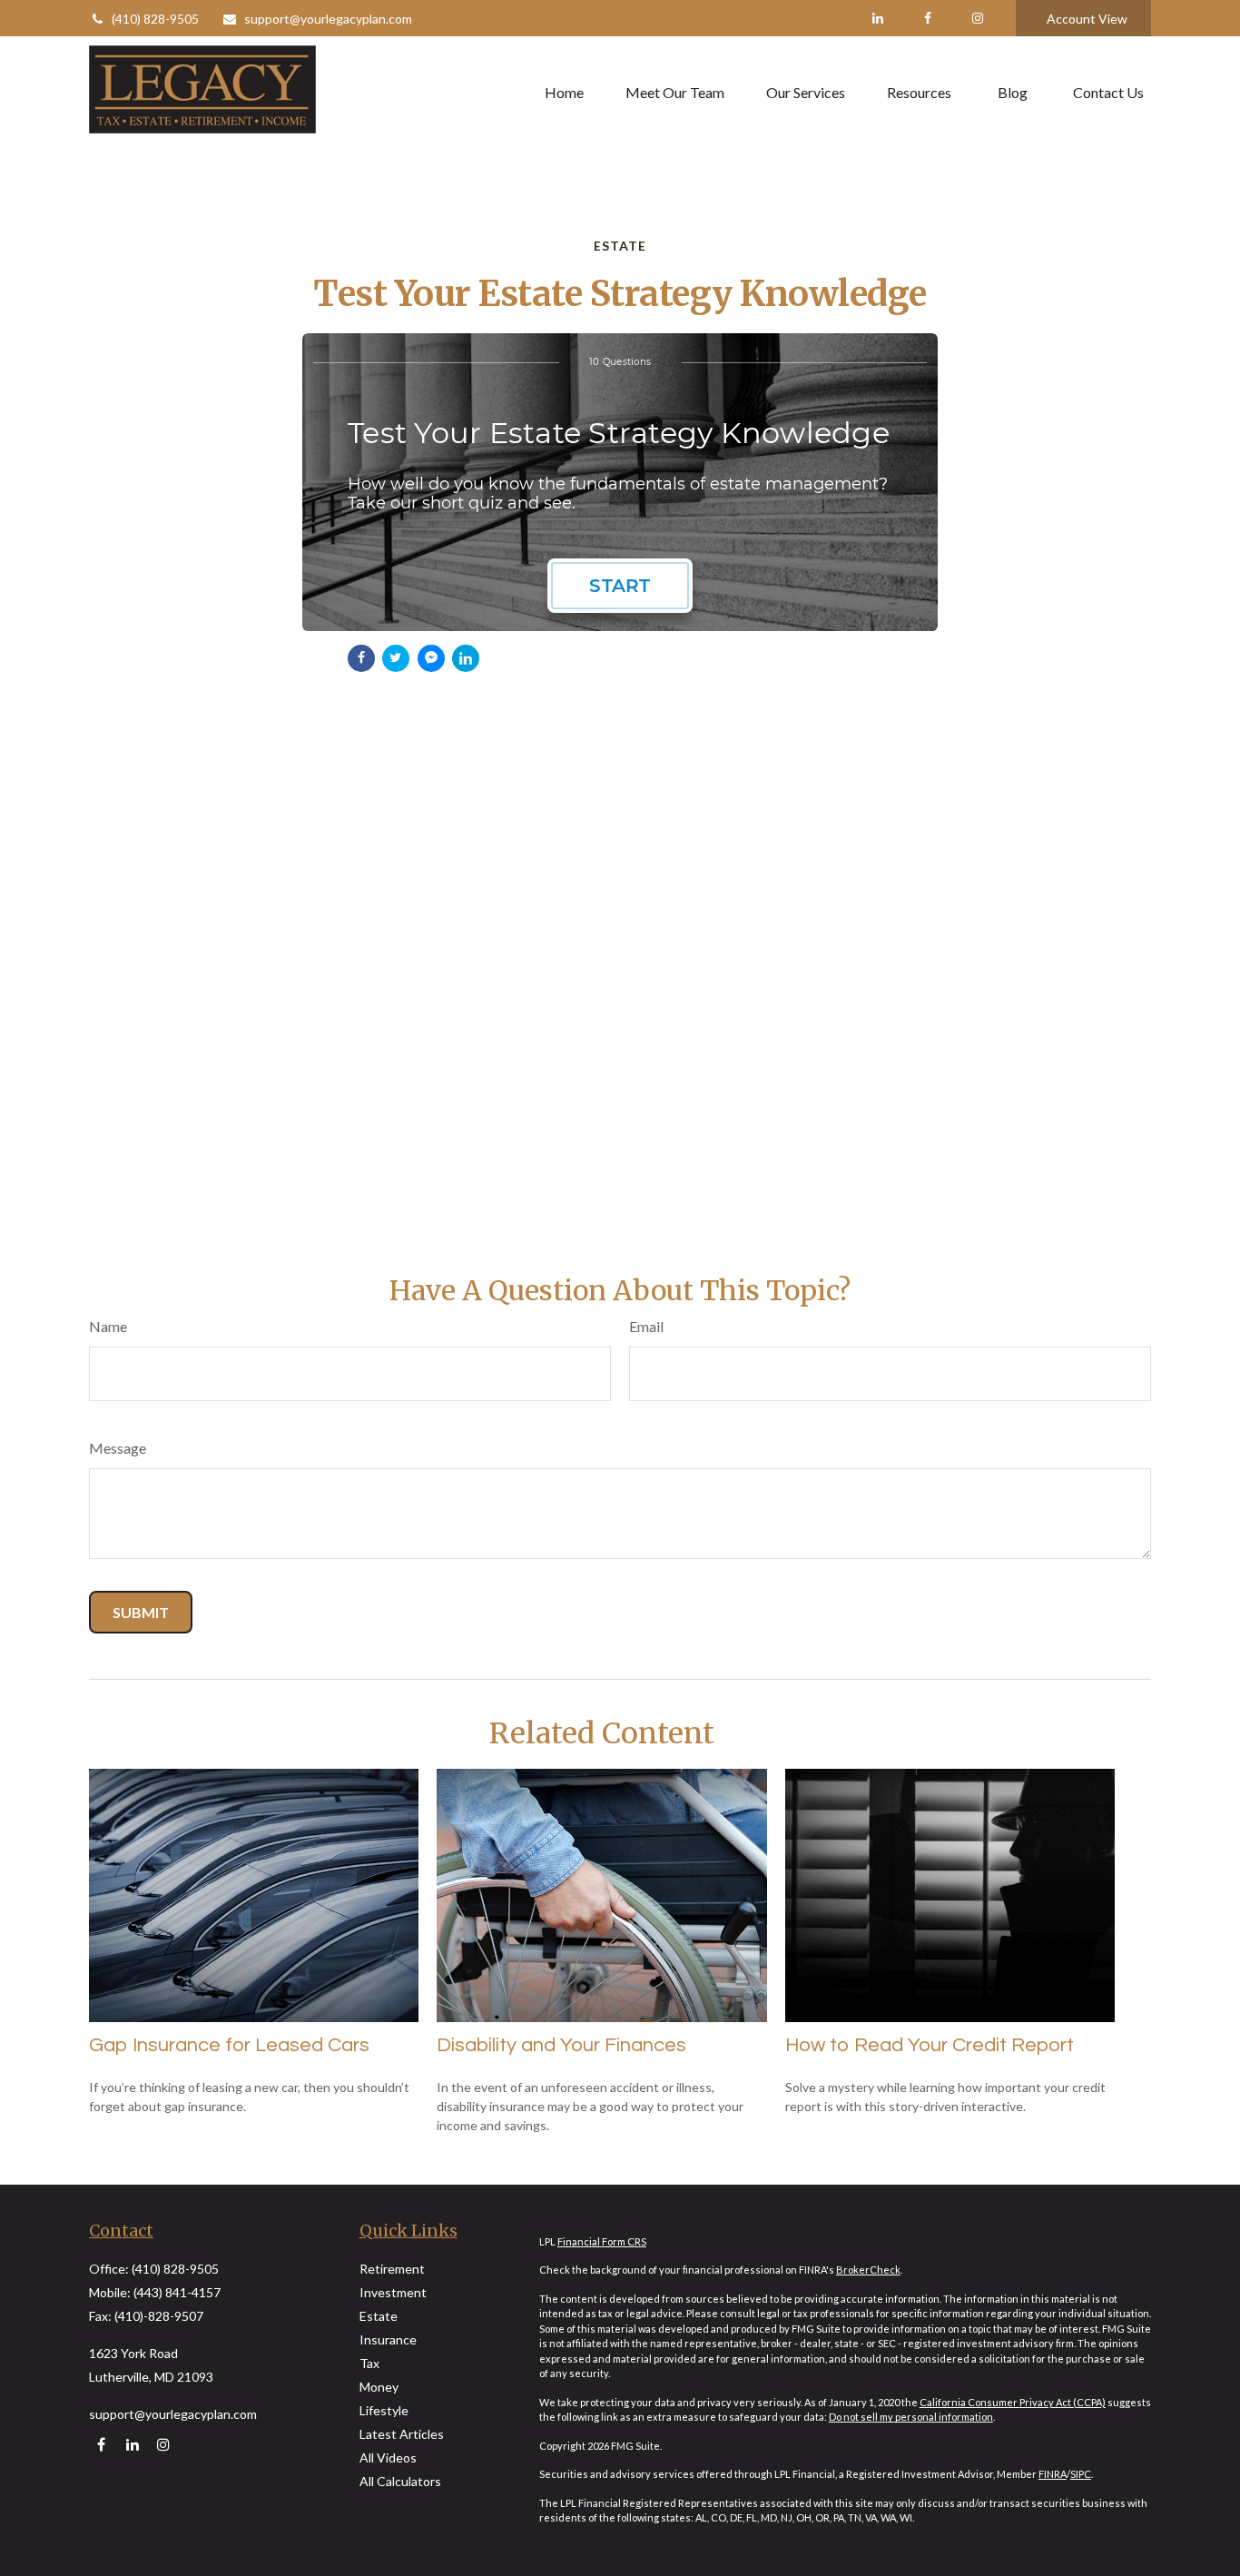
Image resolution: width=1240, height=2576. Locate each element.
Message (118, 1448)
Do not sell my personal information (911, 2417)
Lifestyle (384, 2410)
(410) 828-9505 (155, 19)
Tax (369, 2363)
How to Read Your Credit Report (930, 2045)
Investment (393, 2292)
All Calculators (400, 2481)
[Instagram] (163, 2445)
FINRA (1053, 2474)
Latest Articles (402, 2434)
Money (379, 2387)
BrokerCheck (868, 2270)
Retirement (392, 2269)
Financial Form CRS (602, 2241)
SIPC (1081, 2474)
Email (646, 1326)
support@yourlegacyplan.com (328, 19)
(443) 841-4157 (177, 2292)
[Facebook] (927, 18)
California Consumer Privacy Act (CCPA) (1013, 2402)
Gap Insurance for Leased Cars (229, 2045)
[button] (564, 92)
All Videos (388, 2458)
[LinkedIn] (877, 18)
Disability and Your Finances (561, 2045)
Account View (1087, 19)
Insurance (388, 2339)
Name (108, 1326)
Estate (379, 2316)
